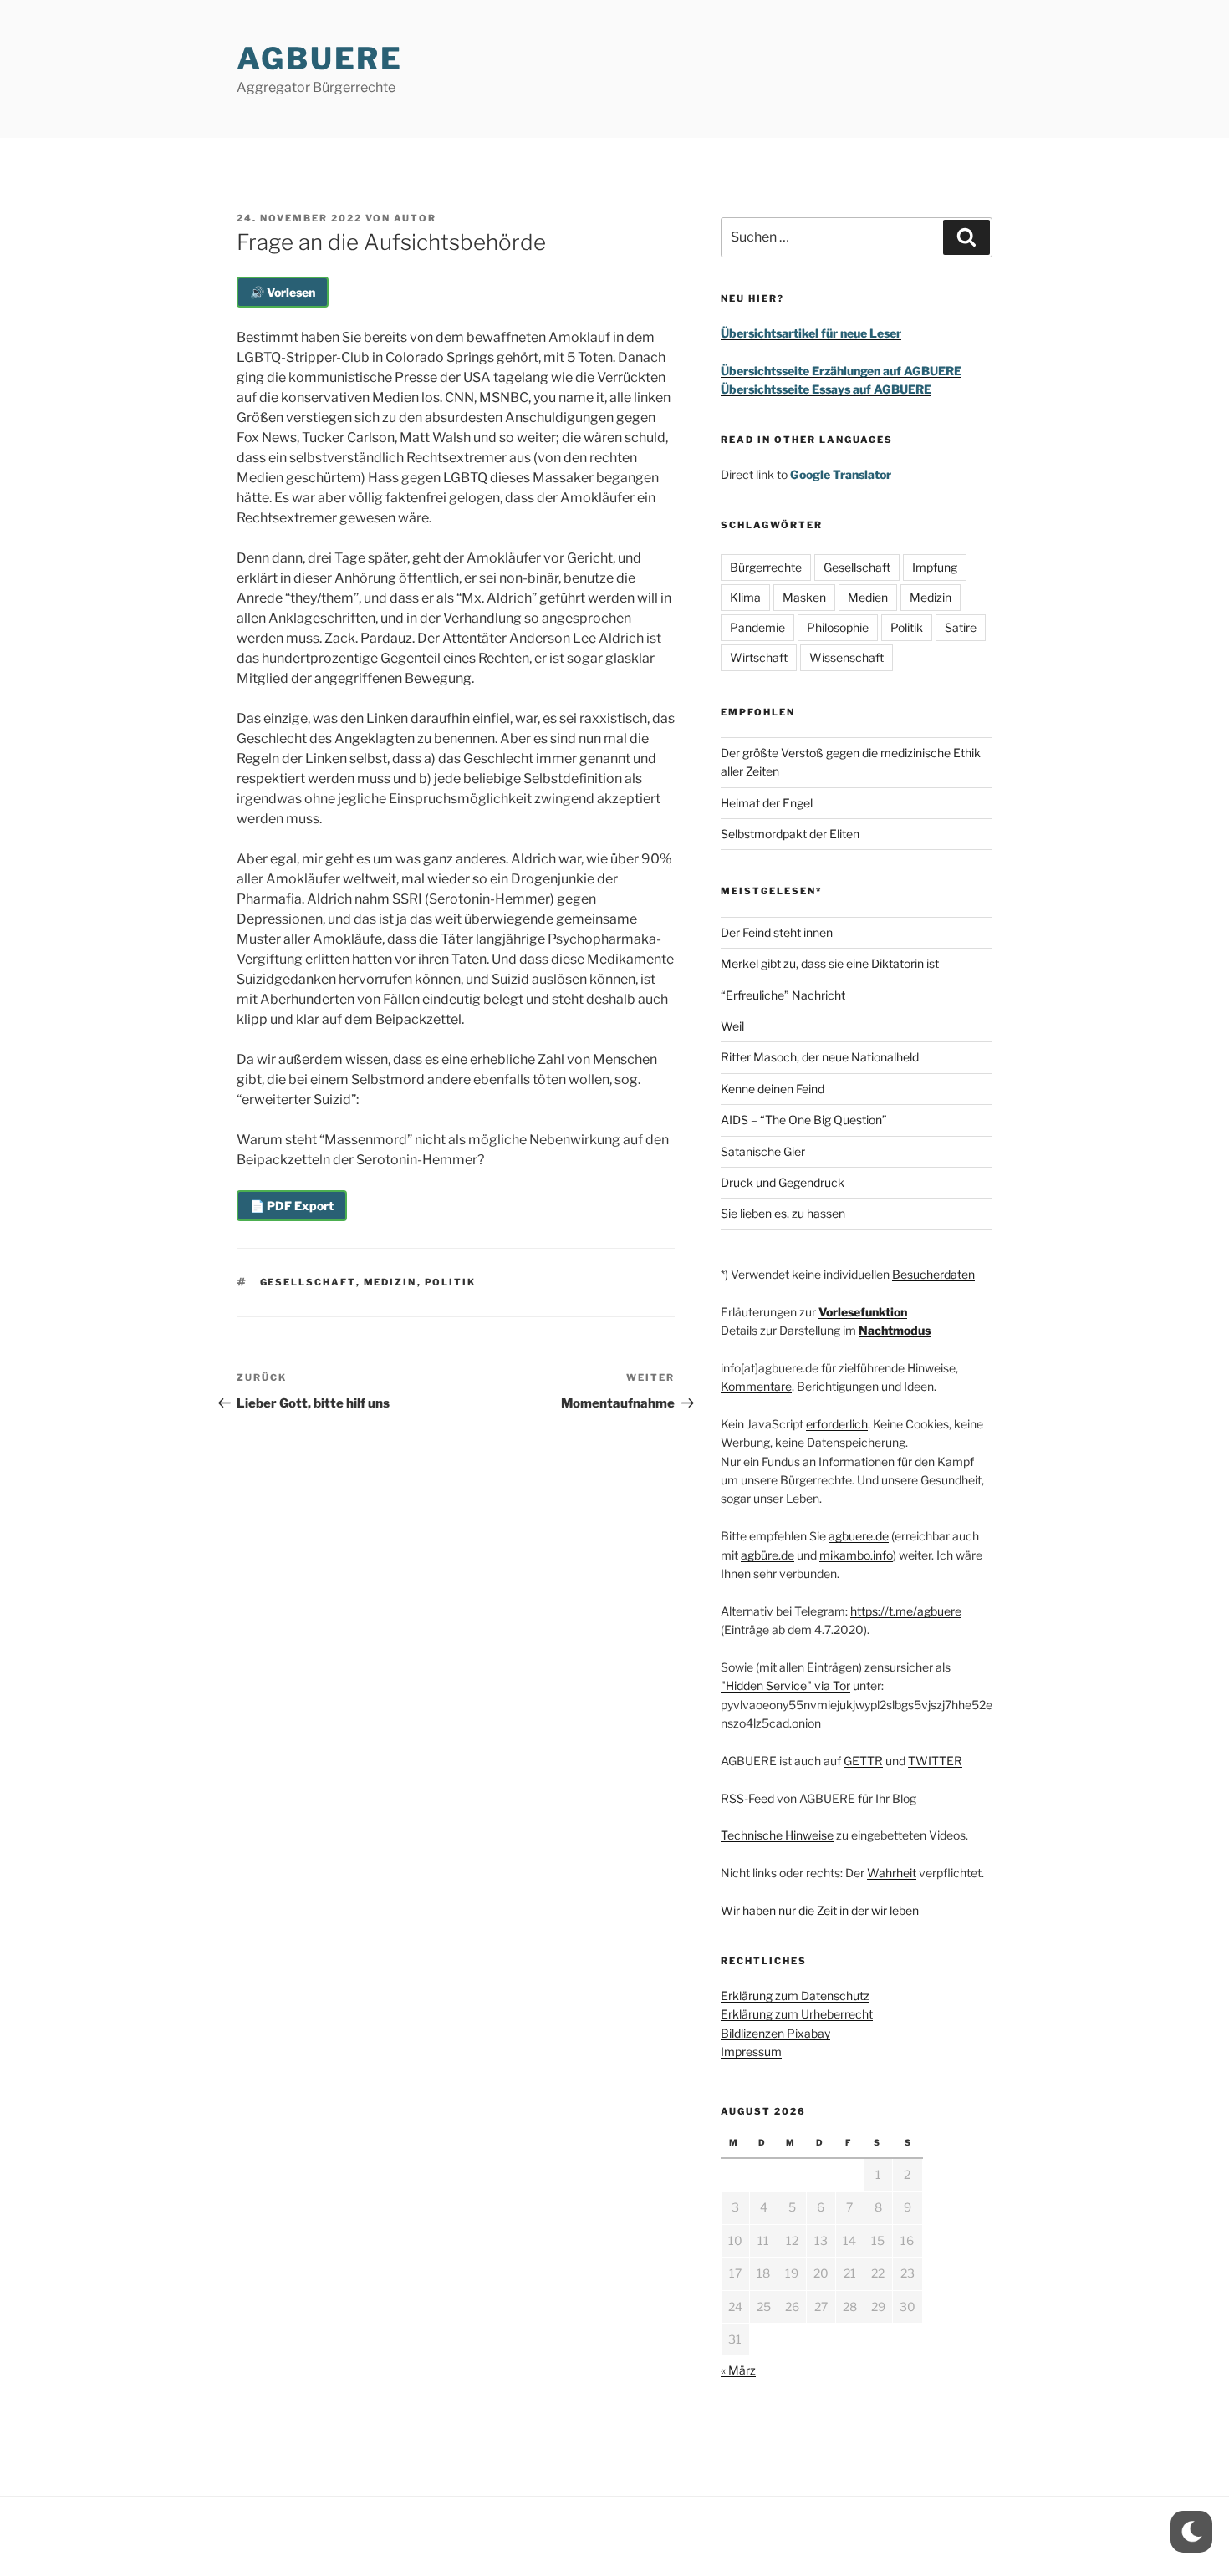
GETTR (863, 1761)
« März (738, 2370)
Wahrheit (892, 1873)
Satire (961, 627)
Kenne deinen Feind (773, 1089)
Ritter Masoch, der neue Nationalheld (820, 1057)
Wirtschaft (759, 657)
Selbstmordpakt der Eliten (790, 834)
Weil (732, 1026)
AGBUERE (320, 59)
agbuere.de (859, 1536)
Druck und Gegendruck (783, 1182)
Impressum (751, 2052)
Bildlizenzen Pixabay (775, 2033)
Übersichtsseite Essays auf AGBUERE (826, 389)
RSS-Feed (747, 1798)
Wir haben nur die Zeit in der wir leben (820, 1910)
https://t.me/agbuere (906, 1611)
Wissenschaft (847, 657)
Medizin (390, 1282)
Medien (868, 597)
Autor (415, 218)
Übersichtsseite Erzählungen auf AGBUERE (841, 371)
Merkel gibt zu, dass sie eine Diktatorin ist (830, 963)
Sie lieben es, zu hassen (783, 1213)
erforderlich (837, 1424)
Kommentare (756, 1386)
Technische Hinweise (777, 1835)
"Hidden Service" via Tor (785, 1685)
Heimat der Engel (767, 803)
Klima (745, 597)
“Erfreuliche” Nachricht (783, 995)
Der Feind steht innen (777, 932)
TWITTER (935, 1761)
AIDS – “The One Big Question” (804, 1120)
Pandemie (757, 627)
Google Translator (841, 474)
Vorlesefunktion (863, 1312)
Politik (451, 1282)
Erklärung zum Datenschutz (795, 1996)
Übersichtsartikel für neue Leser (811, 333)
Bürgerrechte (766, 567)
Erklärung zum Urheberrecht (797, 2014)
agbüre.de (767, 1555)
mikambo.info (856, 1555)
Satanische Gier (763, 1151)
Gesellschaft (308, 1282)
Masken (804, 597)
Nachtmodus (895, 1330)
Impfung (935, 567)
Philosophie (838, 627)
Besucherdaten (933, 1274)
